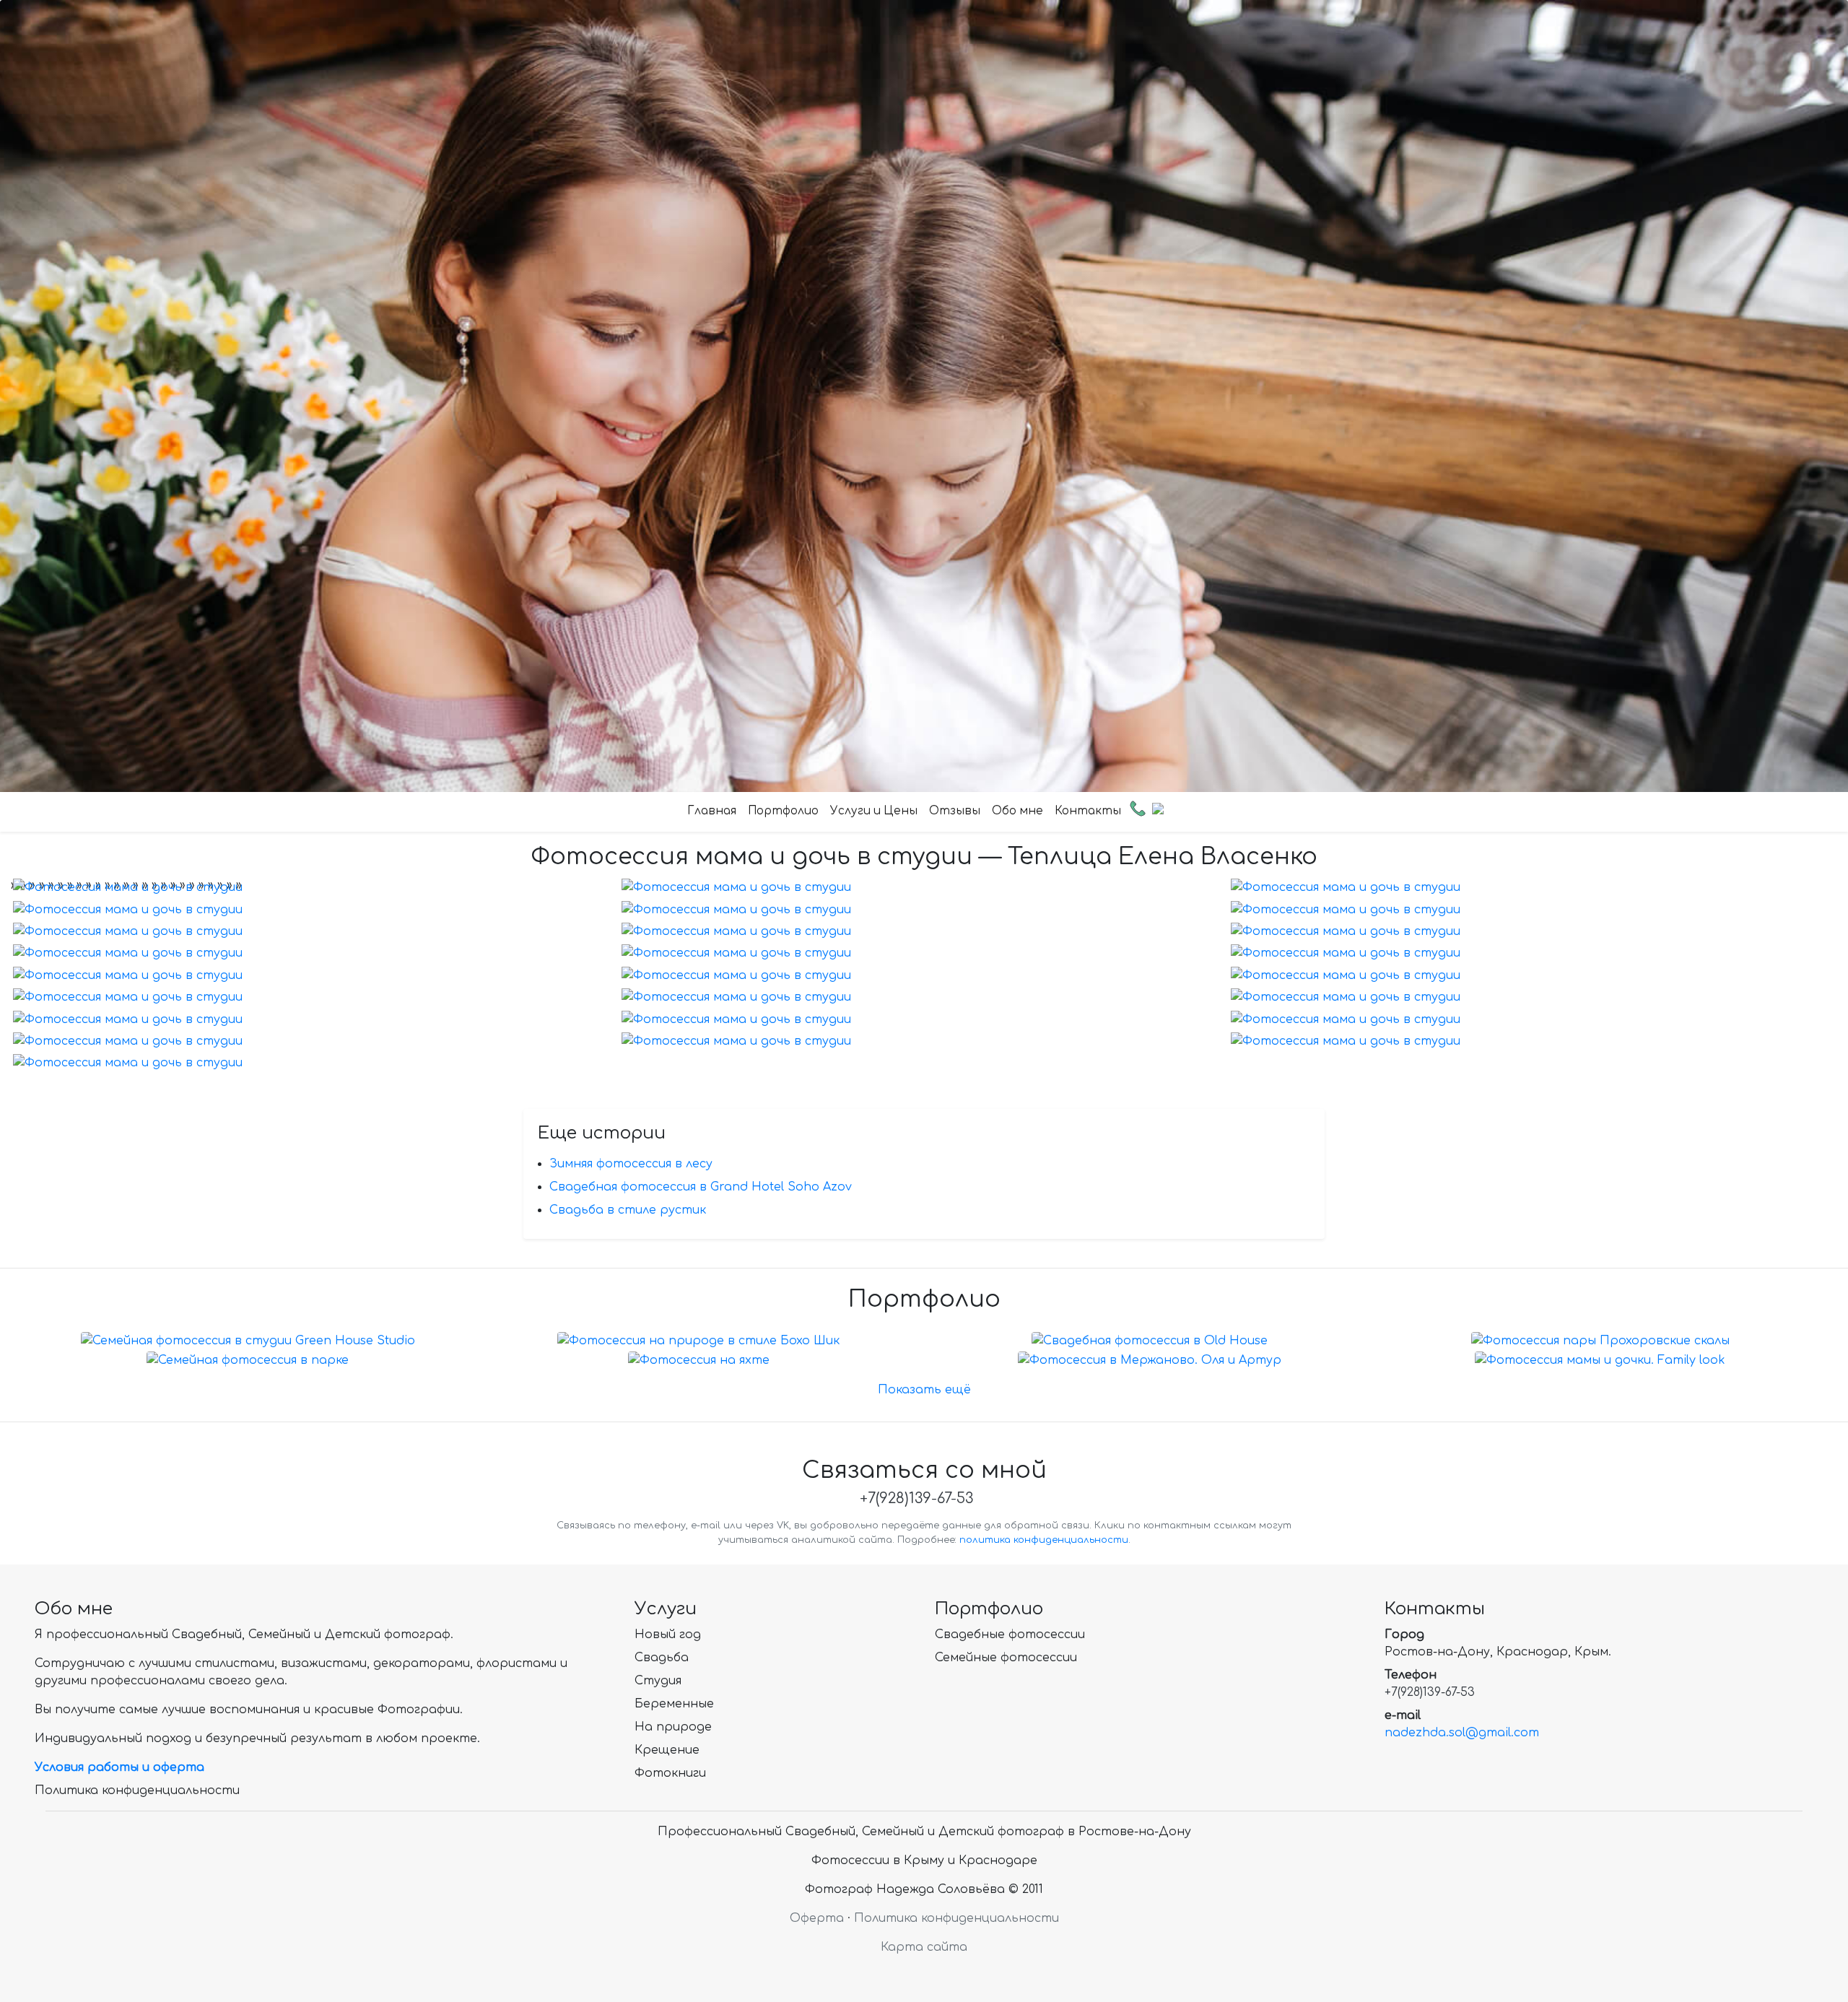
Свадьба (662, 1658)
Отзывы (955, 811)
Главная (712, 811)
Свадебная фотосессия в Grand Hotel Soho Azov (701, 1187)
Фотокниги (670, 1773)
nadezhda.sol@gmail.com (1462, 1733)
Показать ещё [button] (924, 1390)
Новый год (668, 1635)
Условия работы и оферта (119, 1767)
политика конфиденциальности (1044, 1540)
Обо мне (1017, 811)
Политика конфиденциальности (137, 1790)
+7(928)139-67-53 (916, 1498)
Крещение (667, 1750)
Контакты (1088, 811)
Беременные (674, 1704)
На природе (673, 1727)
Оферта (817, 1918)
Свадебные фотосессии (1010, 1635)
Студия (658, 1681)
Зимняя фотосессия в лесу (631, 1164)
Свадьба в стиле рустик (628, 1210)
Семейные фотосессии (1006, 1658)
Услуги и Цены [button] (874, 811)
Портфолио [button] (783, 811)
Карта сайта (924, 1947)
